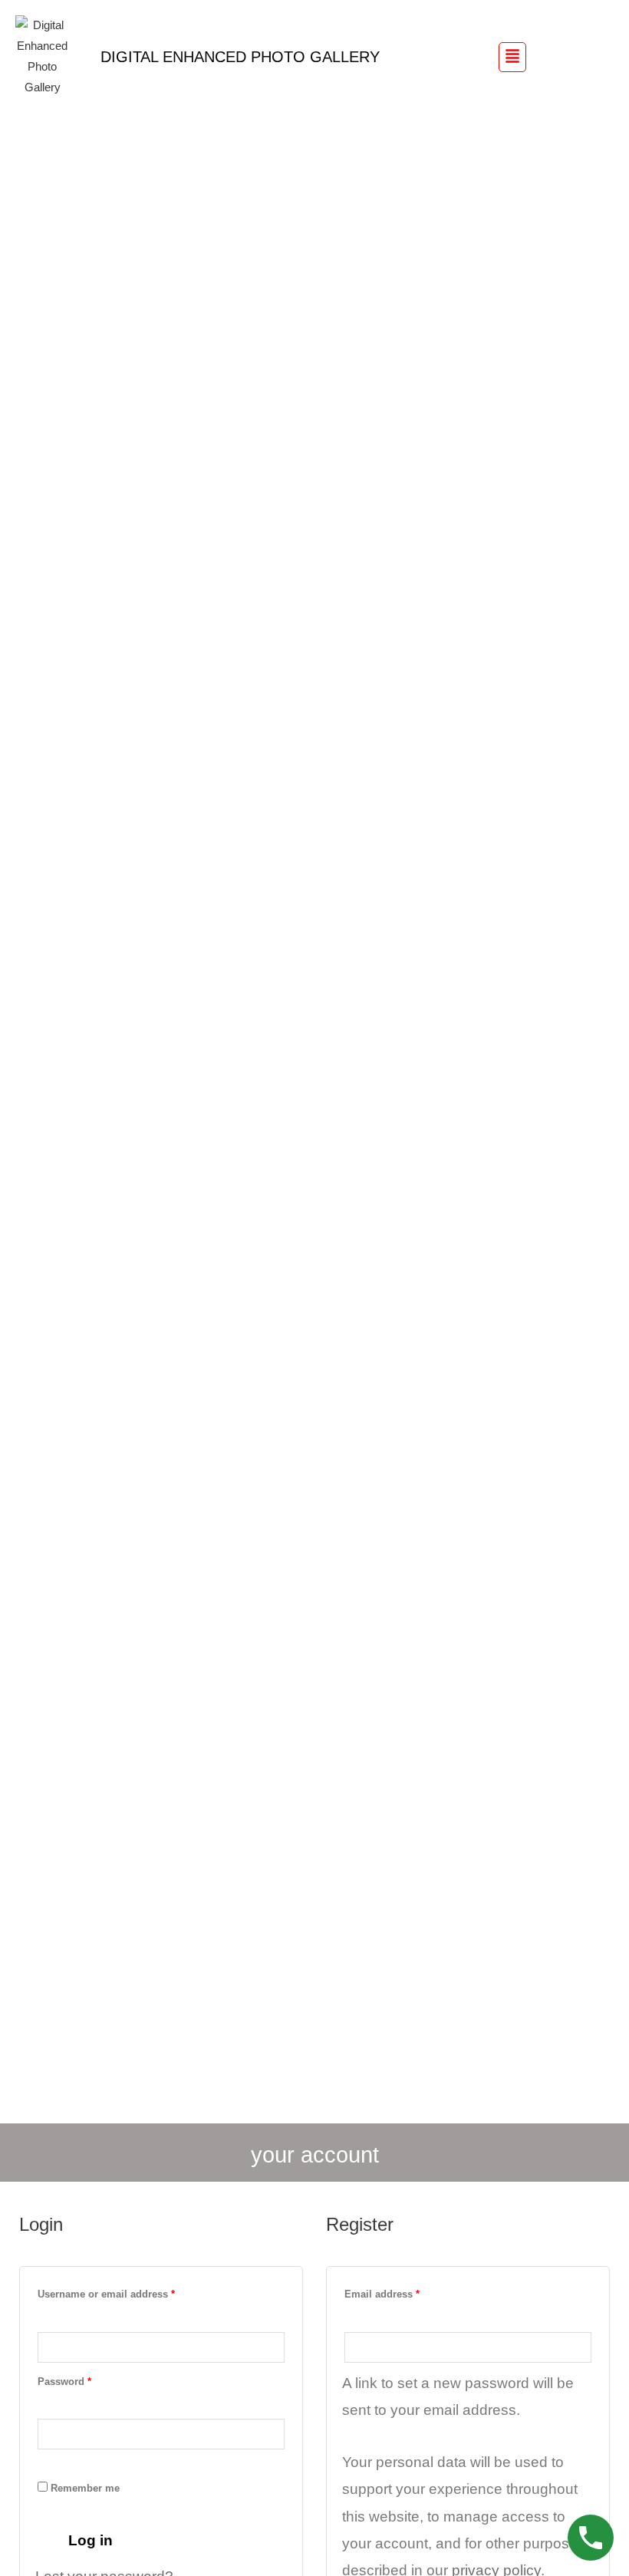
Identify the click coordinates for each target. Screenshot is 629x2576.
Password (86, 2380)
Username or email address (127, 2292)
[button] (512, 57)
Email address (403, 2292)
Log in (91, 2540)
